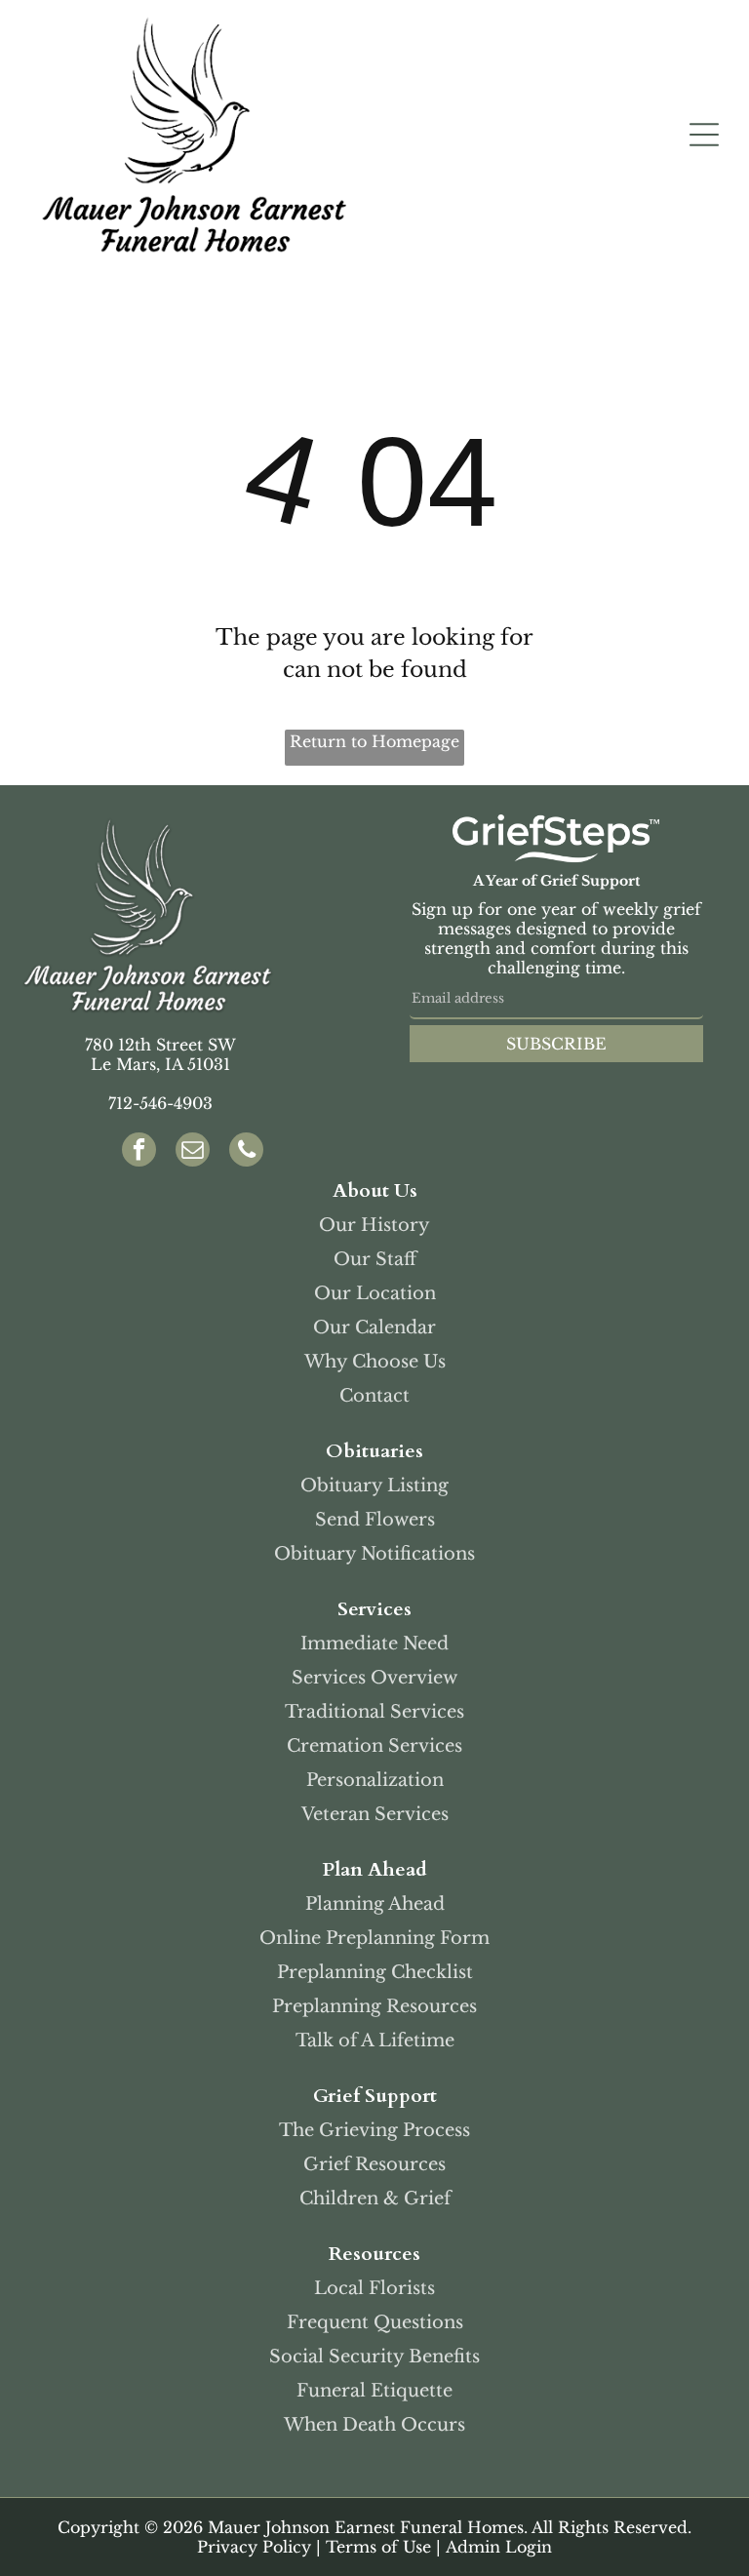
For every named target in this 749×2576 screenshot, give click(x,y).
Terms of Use (378, 2547)
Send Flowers (375, 1520)
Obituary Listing (374, 1486)
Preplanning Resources (374, 2006)
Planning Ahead (375, 1904)
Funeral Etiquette (374, 2391)
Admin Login (499, 2547)
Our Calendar (374, 1328)
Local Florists (374, 2288)
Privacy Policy (254, 2547)
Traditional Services (374, 1712)
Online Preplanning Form (374, 1938)
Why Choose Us (375, 1362)
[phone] (246, 1152)
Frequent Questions (375, 2322)
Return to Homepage (374, 741)
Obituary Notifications (374, 1554)
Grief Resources (374, 2164)
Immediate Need (374, 1644)
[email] (193, 1152)
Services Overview (374, 1678)
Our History (374, 1225)
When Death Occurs (374, 2425)
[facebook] (139, 1152)
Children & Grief (375, 2199)
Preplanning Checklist (375, 1972)
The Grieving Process (374, 2130)
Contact (374, 1396)
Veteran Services (375, 1814)
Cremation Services (374, 1746)
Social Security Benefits (374, 2357)
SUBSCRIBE (556, 1044)
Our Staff (375, 1259)
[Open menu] (704, 135)
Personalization (375, 1780)
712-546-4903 (160, 1103)
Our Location (375, 1293)
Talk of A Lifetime (375, 2041)
